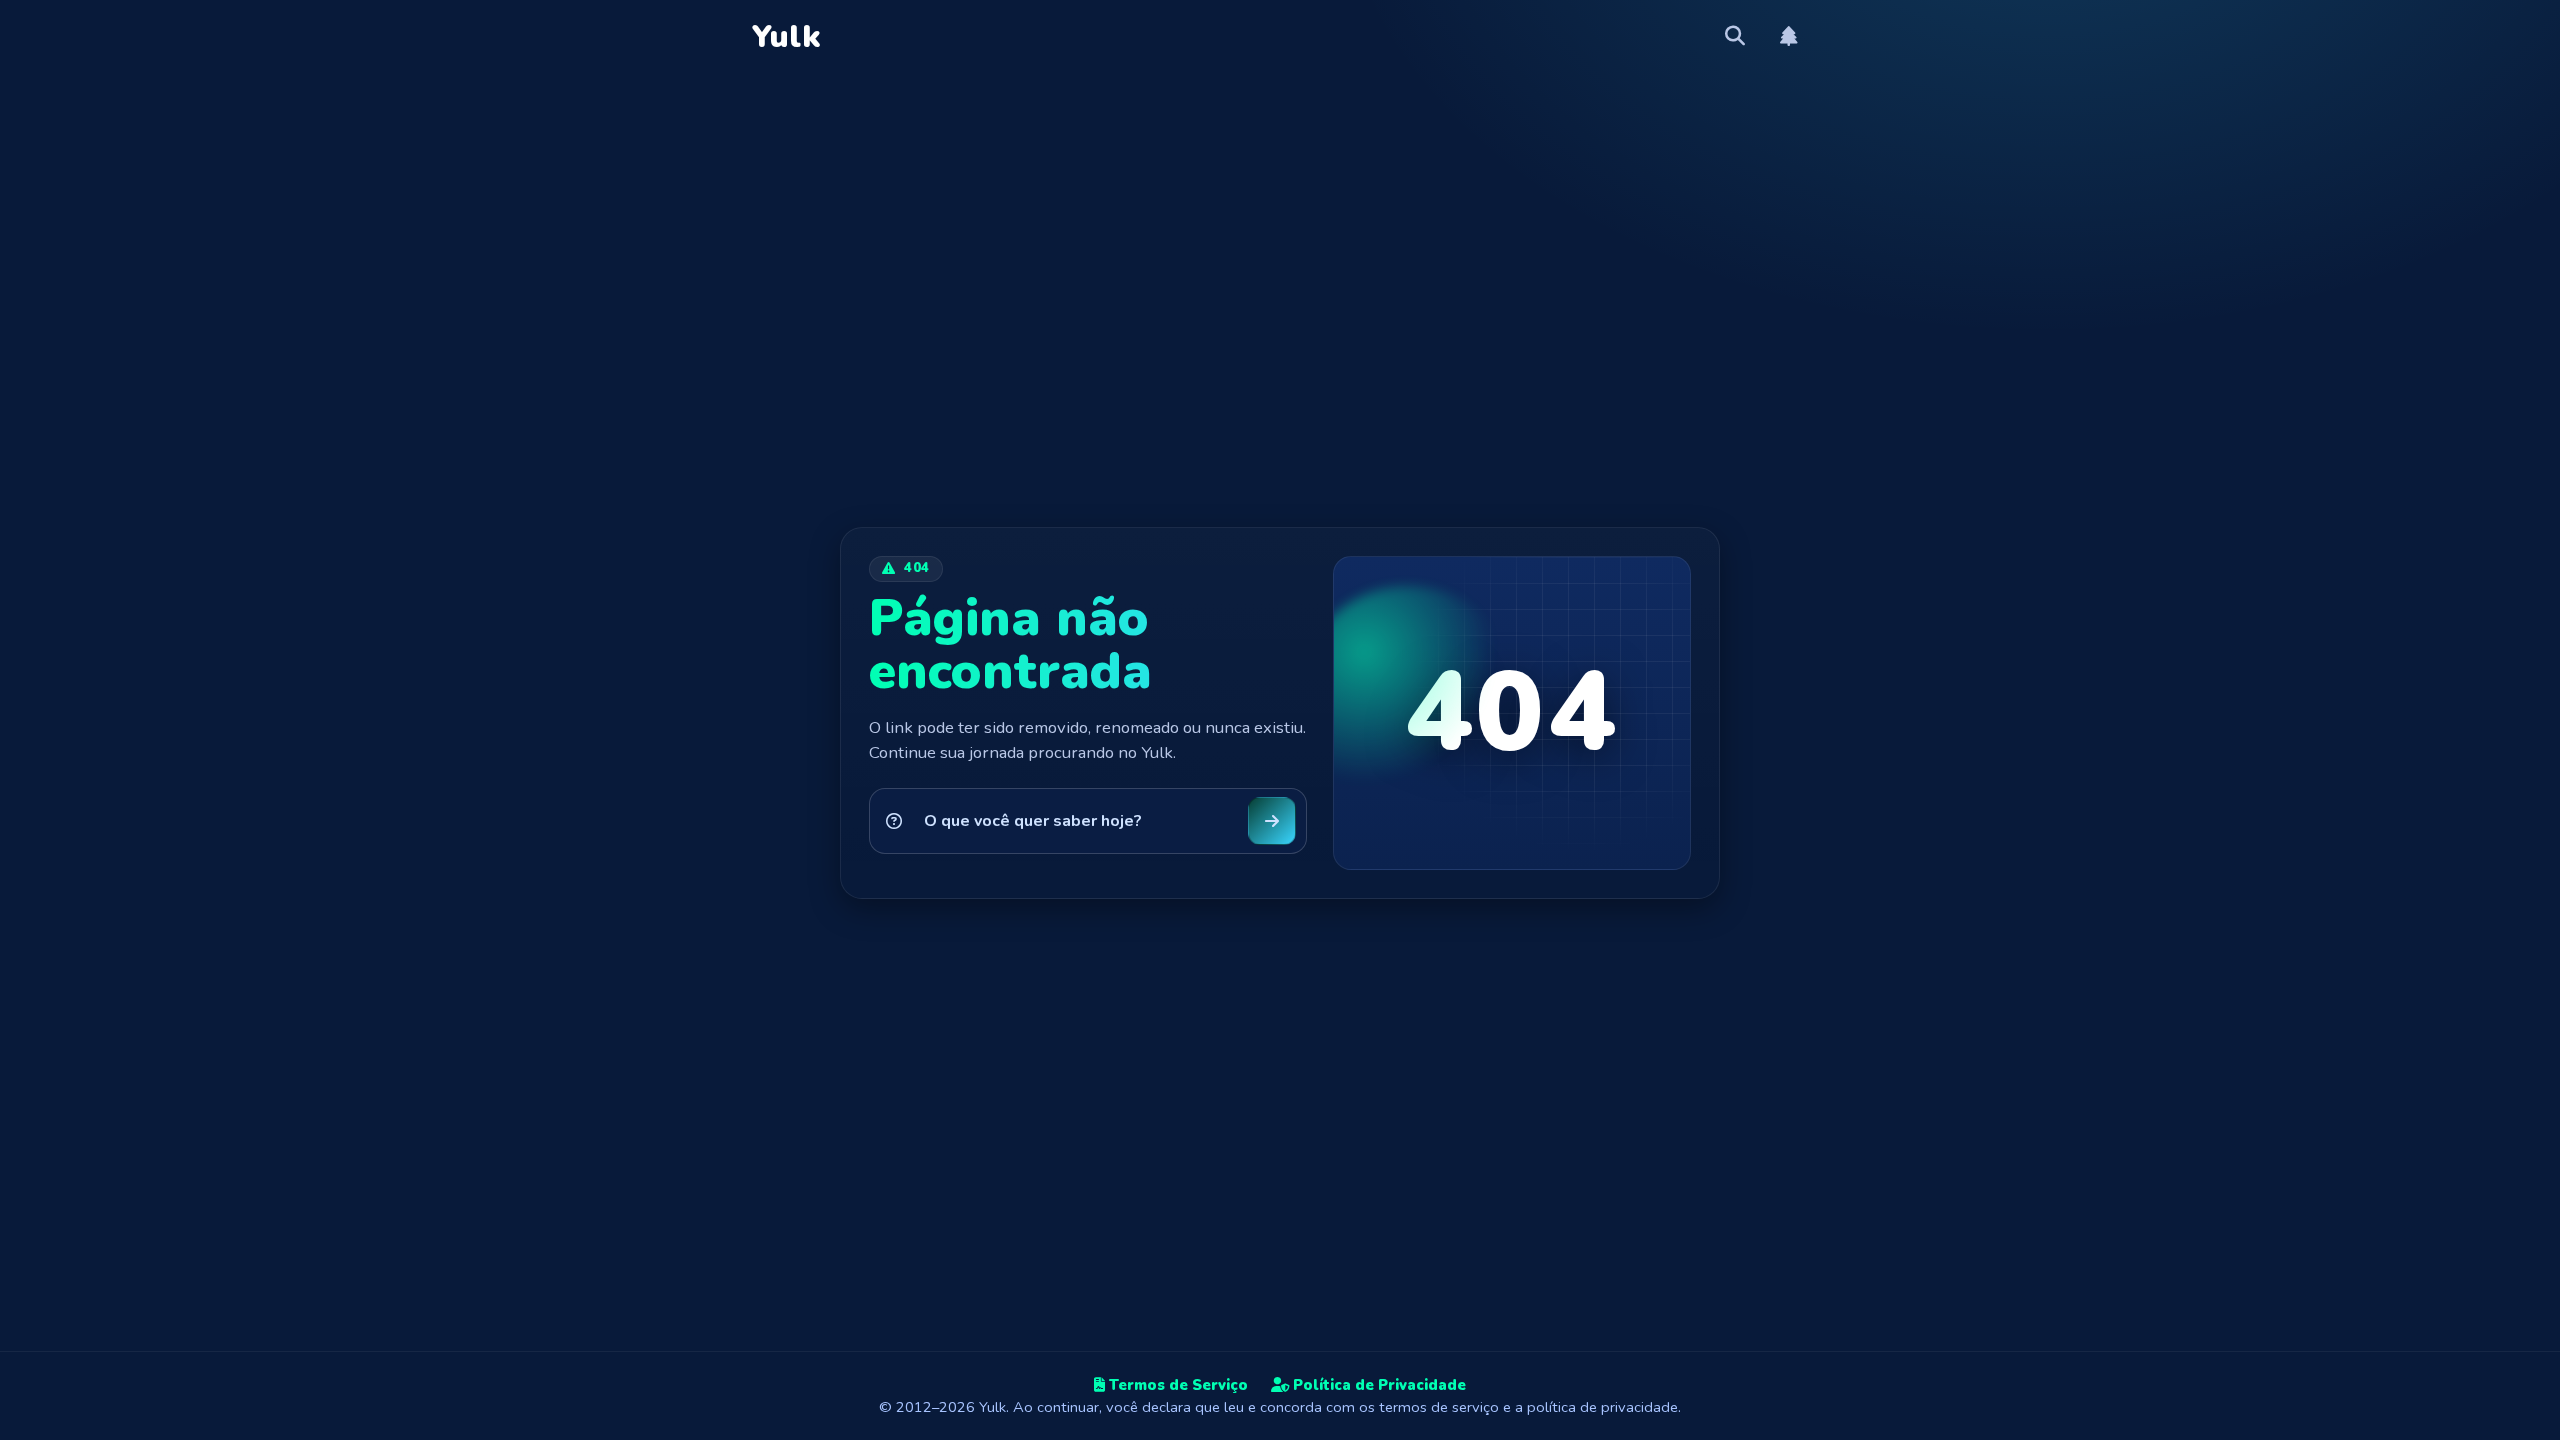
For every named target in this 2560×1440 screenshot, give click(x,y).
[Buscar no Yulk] (1735, 37)
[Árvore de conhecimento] (1789, 37)
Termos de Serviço (1176, 1385)
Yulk (786, 37)
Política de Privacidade (1377, 1385)
